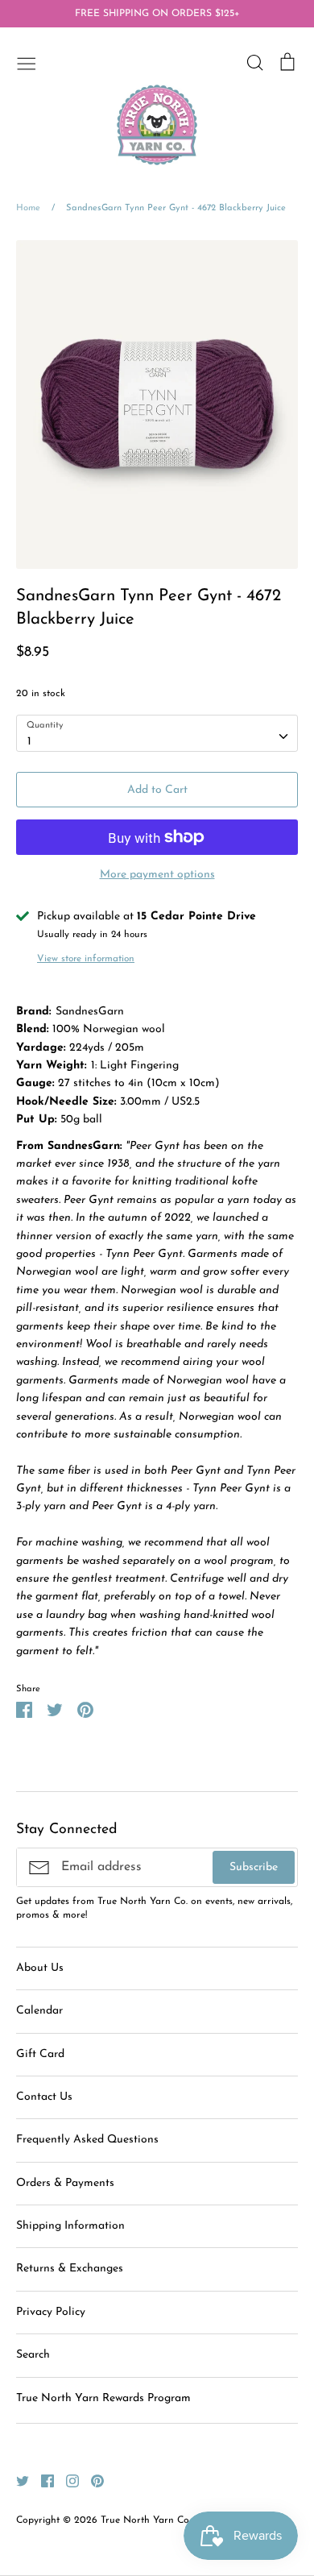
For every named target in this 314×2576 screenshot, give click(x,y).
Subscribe (254, 1867)
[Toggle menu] (27, 62)
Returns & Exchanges (70, 2269)
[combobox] (157, 733)
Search (33, 2355)
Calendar (39, 2011)
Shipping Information (70, 2226)
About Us (40, 1968)
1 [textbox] (29, 742)
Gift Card (40, 2054)
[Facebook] (41, 2481)
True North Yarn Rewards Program (103, 2398)
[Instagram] (66, 2481)
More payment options (157, 875)
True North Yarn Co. (146, 2520)
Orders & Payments (65, 2183)
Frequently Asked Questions (87, 2140)
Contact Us (44, 2097)
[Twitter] (17, 2481)
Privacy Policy (51, 2312)
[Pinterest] (91, 2481)
